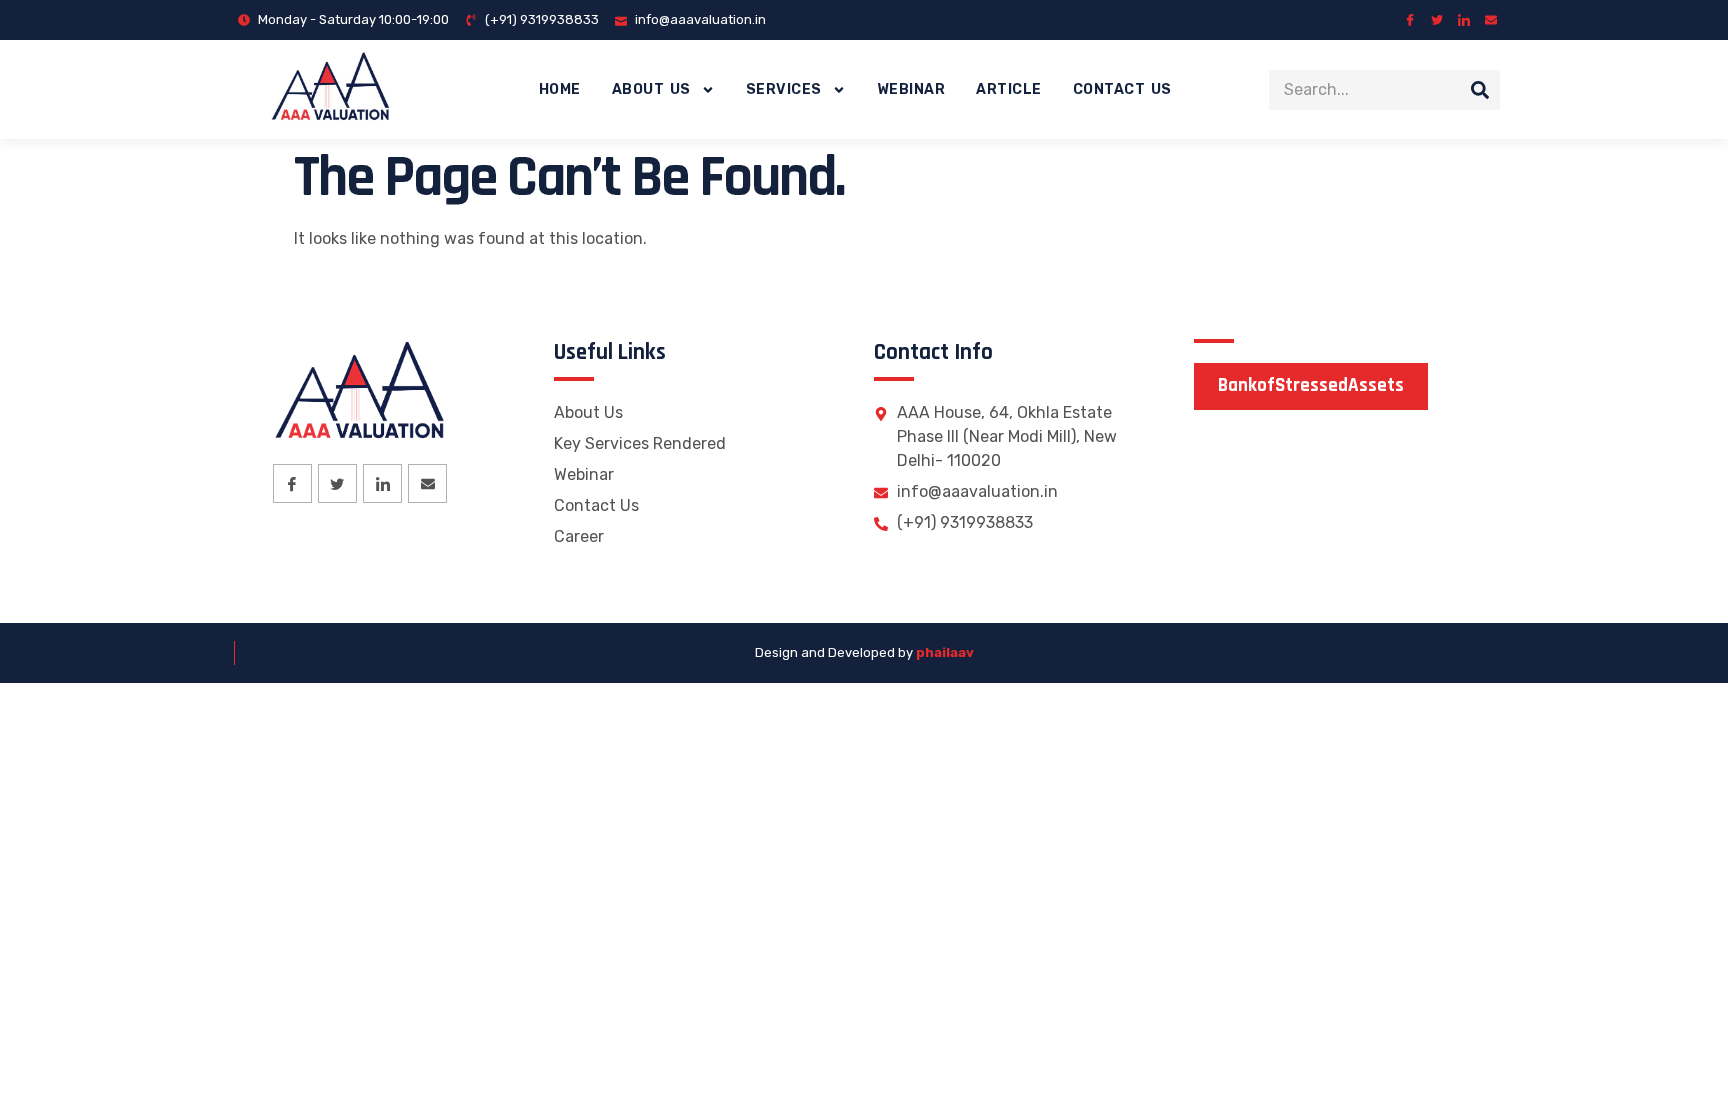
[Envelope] (1491, 20)
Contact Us (1122, 89)
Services (784, 89)
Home (560, 89)
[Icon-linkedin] (1464, 20)
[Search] (1480, 90)
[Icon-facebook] (1410, 20)
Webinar (911, 89)
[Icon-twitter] (1437, 20)
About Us (651, 89)
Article (1009, 89)
